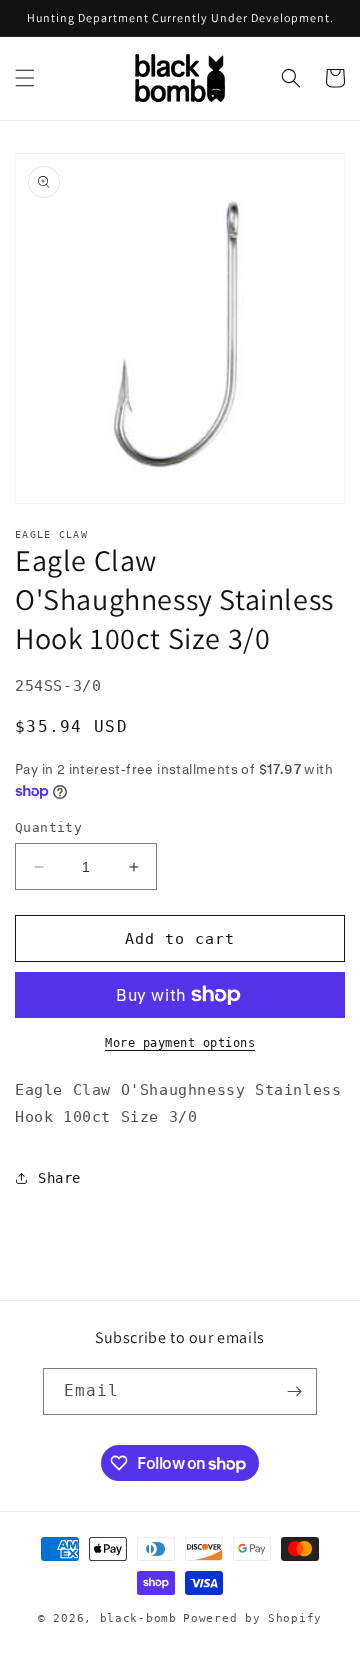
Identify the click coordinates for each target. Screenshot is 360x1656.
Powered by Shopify (252, 1618)
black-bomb (138, 1618)
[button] (25, 78)
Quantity (48, 827)
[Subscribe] (294, 1391)
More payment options (180, 1043)
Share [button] (59, 1178)
